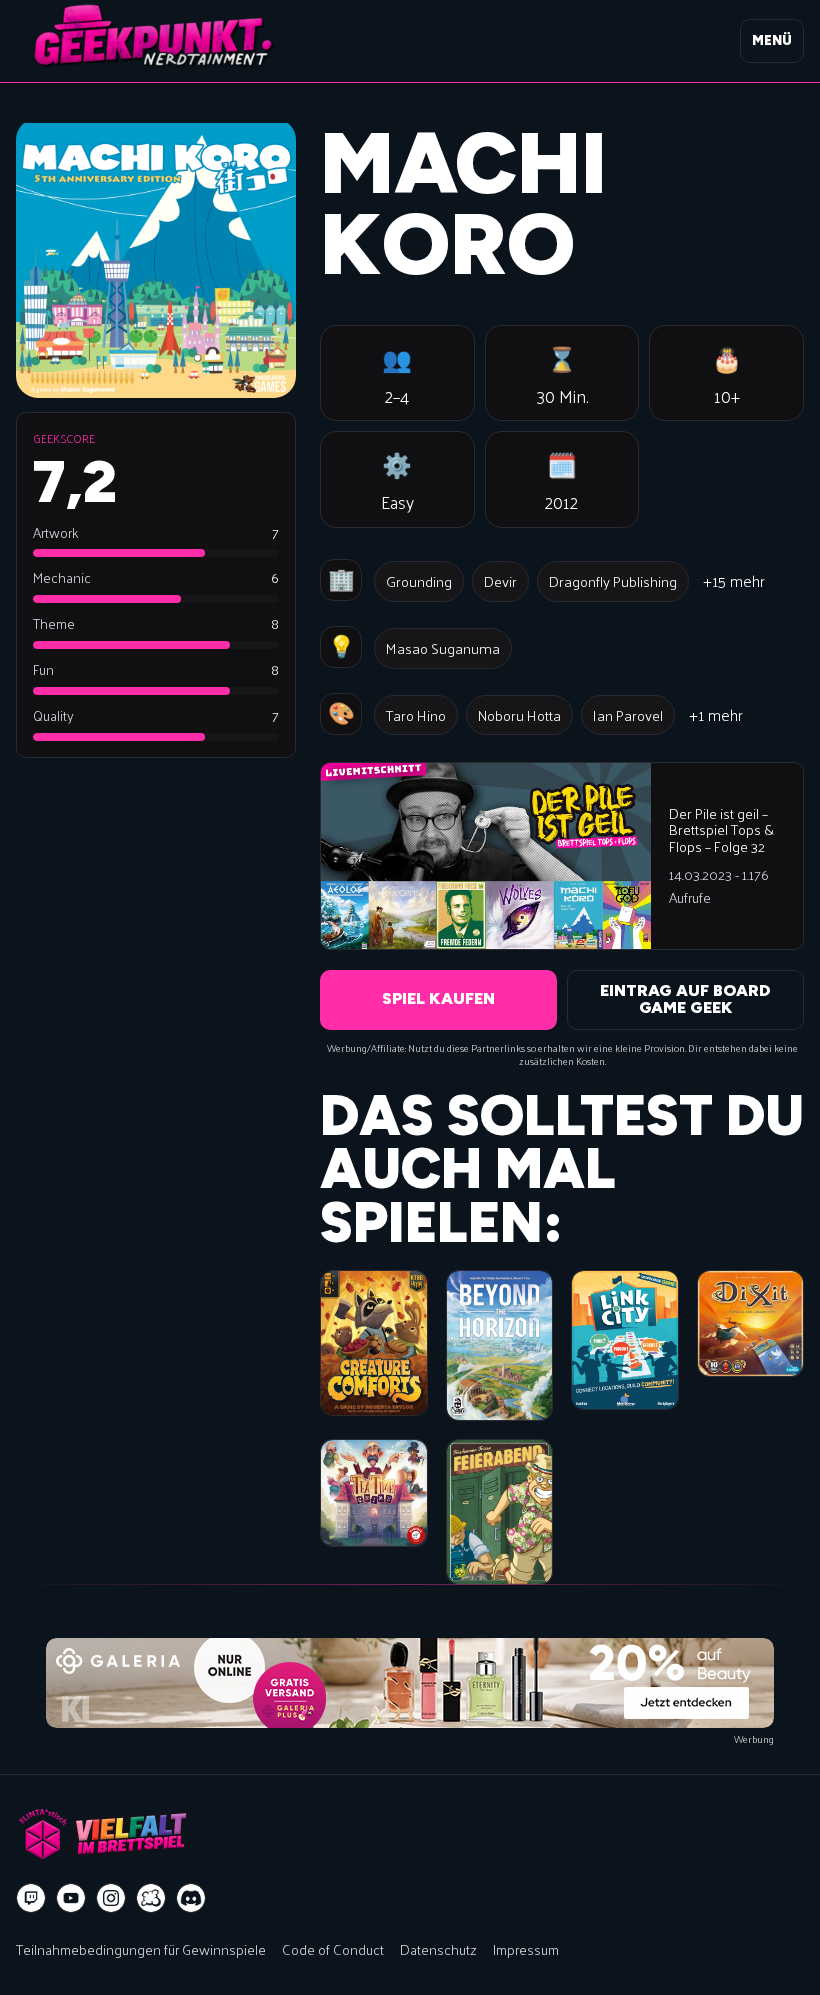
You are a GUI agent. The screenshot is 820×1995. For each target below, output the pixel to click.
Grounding (419, 581)
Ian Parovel (628, 715)
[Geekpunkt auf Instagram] (111, 1898)
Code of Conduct (333, 1949)
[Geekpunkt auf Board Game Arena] (151, 1898)
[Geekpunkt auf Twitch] (31, 1898)
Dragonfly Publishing (613, 581)
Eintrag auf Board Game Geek (685, 999)
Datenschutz (438, 1949)
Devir (500, 581)
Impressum (526, 1949)
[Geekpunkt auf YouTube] (71, 1898)
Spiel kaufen (438, 998)
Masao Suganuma (443, 648)
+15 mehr (734, 580)
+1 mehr (716, 714)
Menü (772, 40)
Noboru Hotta (519, 715)
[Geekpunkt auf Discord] (191, 1898)
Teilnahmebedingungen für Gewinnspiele (141, 1949)
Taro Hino (416, 715)
